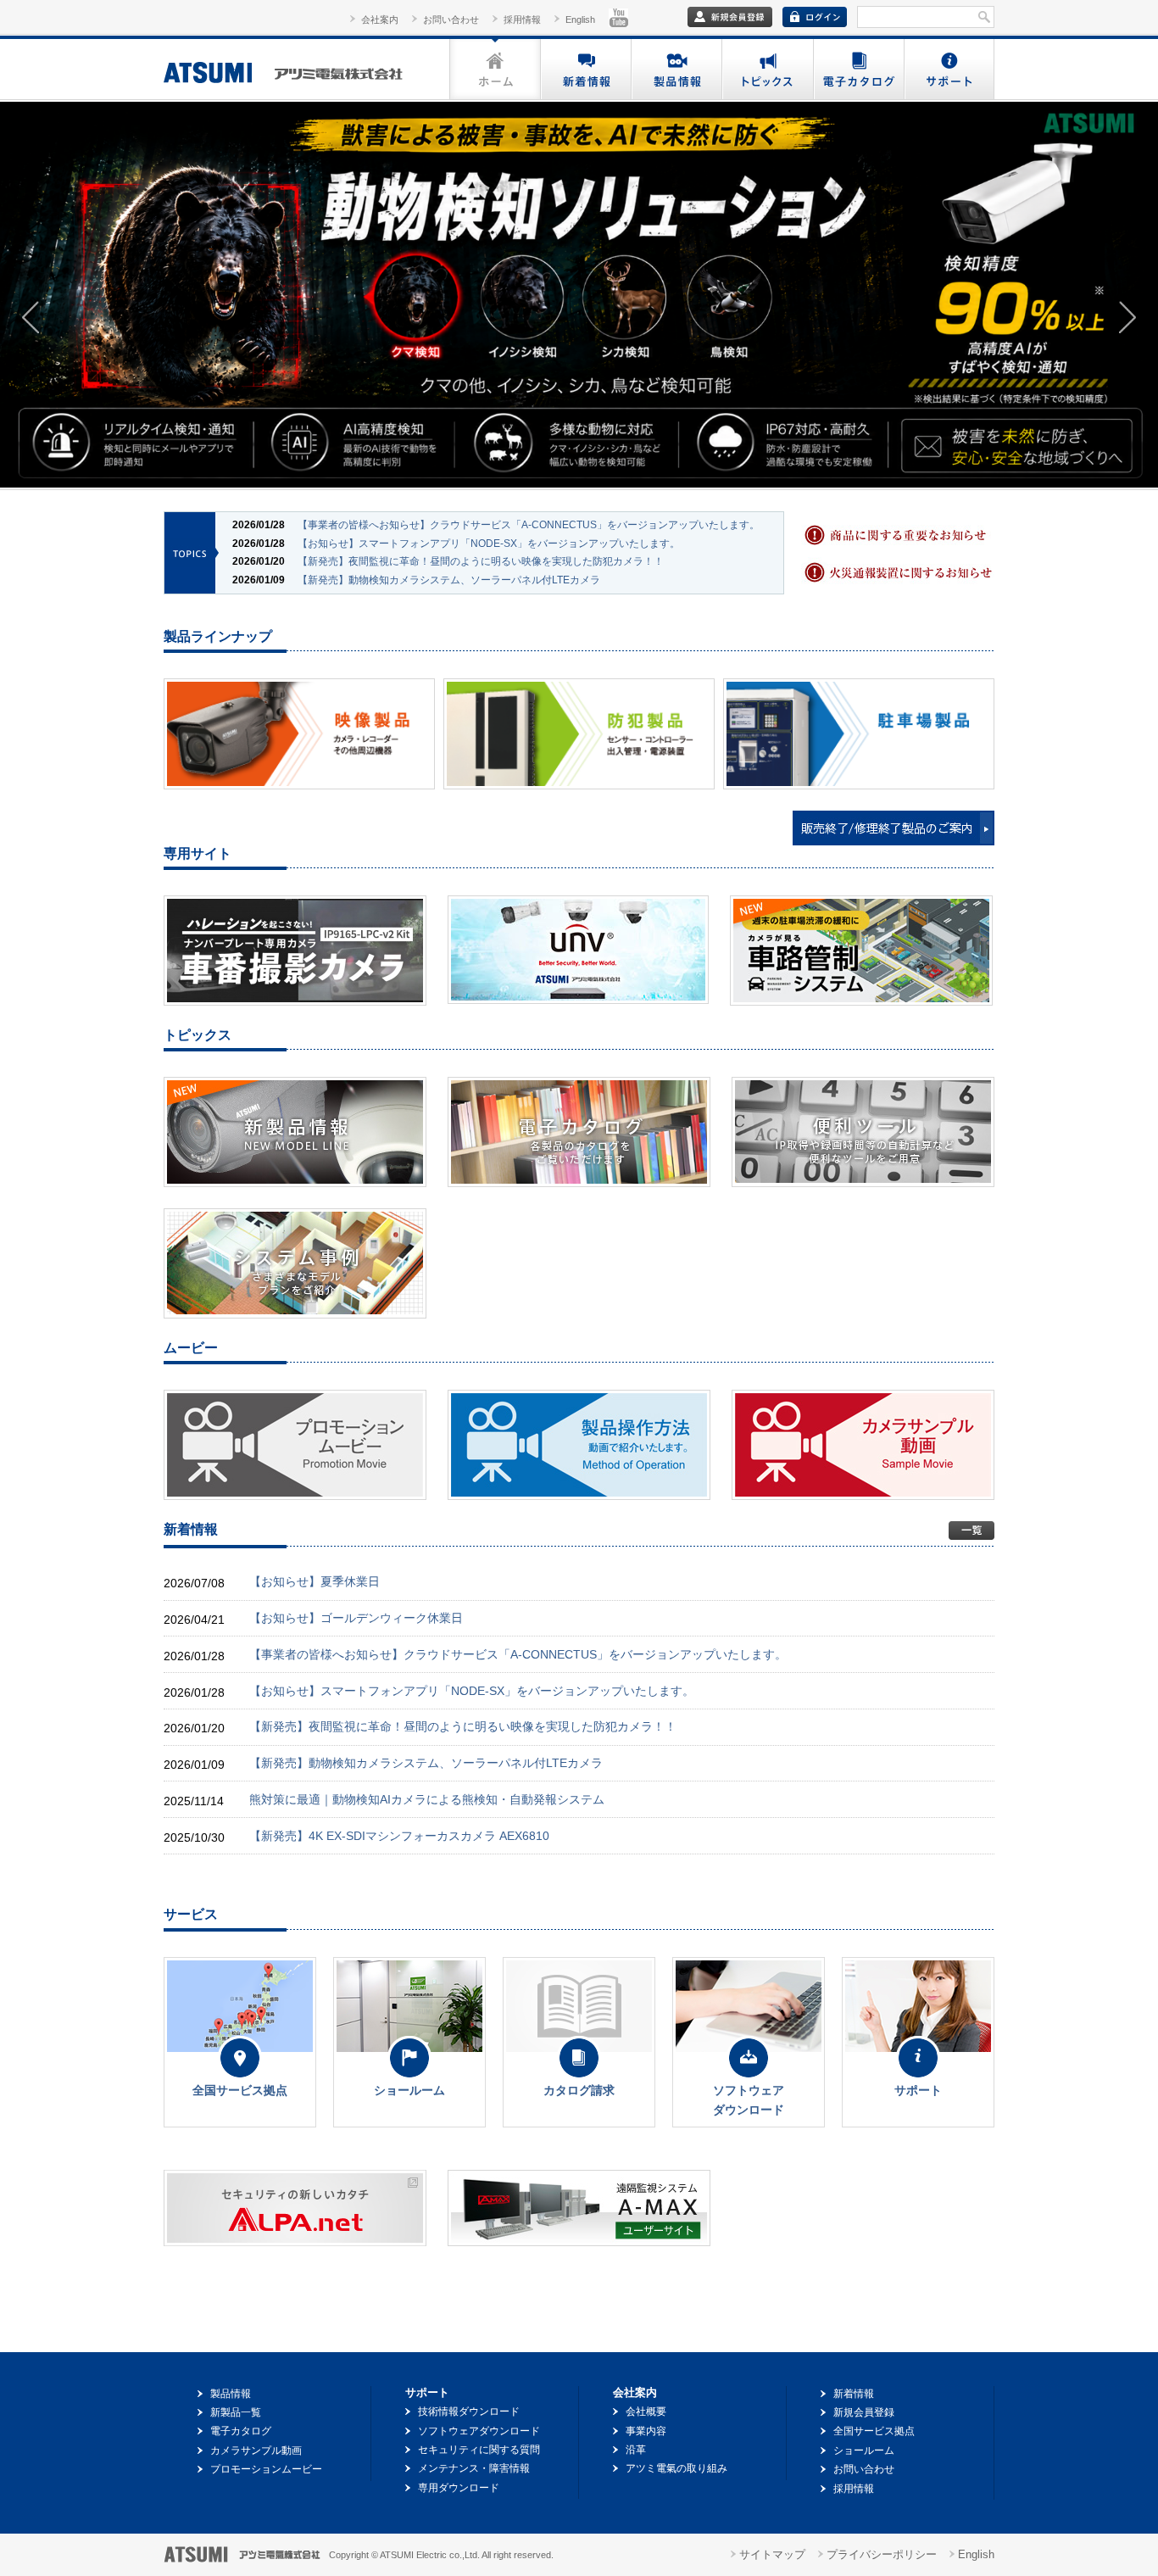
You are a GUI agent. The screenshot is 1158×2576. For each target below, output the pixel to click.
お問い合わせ (451, 20)
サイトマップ (772, 2554)
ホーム (495, 69)
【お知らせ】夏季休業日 (315, 1581)
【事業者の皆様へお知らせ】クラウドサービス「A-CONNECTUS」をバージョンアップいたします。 (529, 525)
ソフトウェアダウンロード (479, 2431)
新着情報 (585, 69)
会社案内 (380, 20)
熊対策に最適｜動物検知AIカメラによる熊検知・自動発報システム (427, 1799)
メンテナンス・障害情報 (474, 2468)
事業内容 (646, 2431)
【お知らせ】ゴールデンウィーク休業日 (356, 1618)
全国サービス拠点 (874, 2431)
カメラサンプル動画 (256, 2451)
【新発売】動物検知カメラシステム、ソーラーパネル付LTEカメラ (449, 580)
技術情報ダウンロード (469, 2412)
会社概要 (646, 2412)
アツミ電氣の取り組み (676, 2468)
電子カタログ (857, 69)
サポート (949, 69)
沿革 (636, 2450)
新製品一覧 (236, 2412)
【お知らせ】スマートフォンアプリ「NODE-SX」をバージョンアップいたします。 (489, 544)
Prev (31, 317)
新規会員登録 (864, 2412)
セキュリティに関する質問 (479, 2450)
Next (1127, 317)
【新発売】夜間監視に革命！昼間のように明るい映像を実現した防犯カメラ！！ (481, 561)
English (580, 20)
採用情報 (522, 20)
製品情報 (676, 69)
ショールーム (864, 2451)
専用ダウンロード (459, 2488)
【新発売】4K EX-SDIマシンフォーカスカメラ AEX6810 (399, 1836)
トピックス (767, 69)
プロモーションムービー (266, 2469)
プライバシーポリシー (882, 2554)
